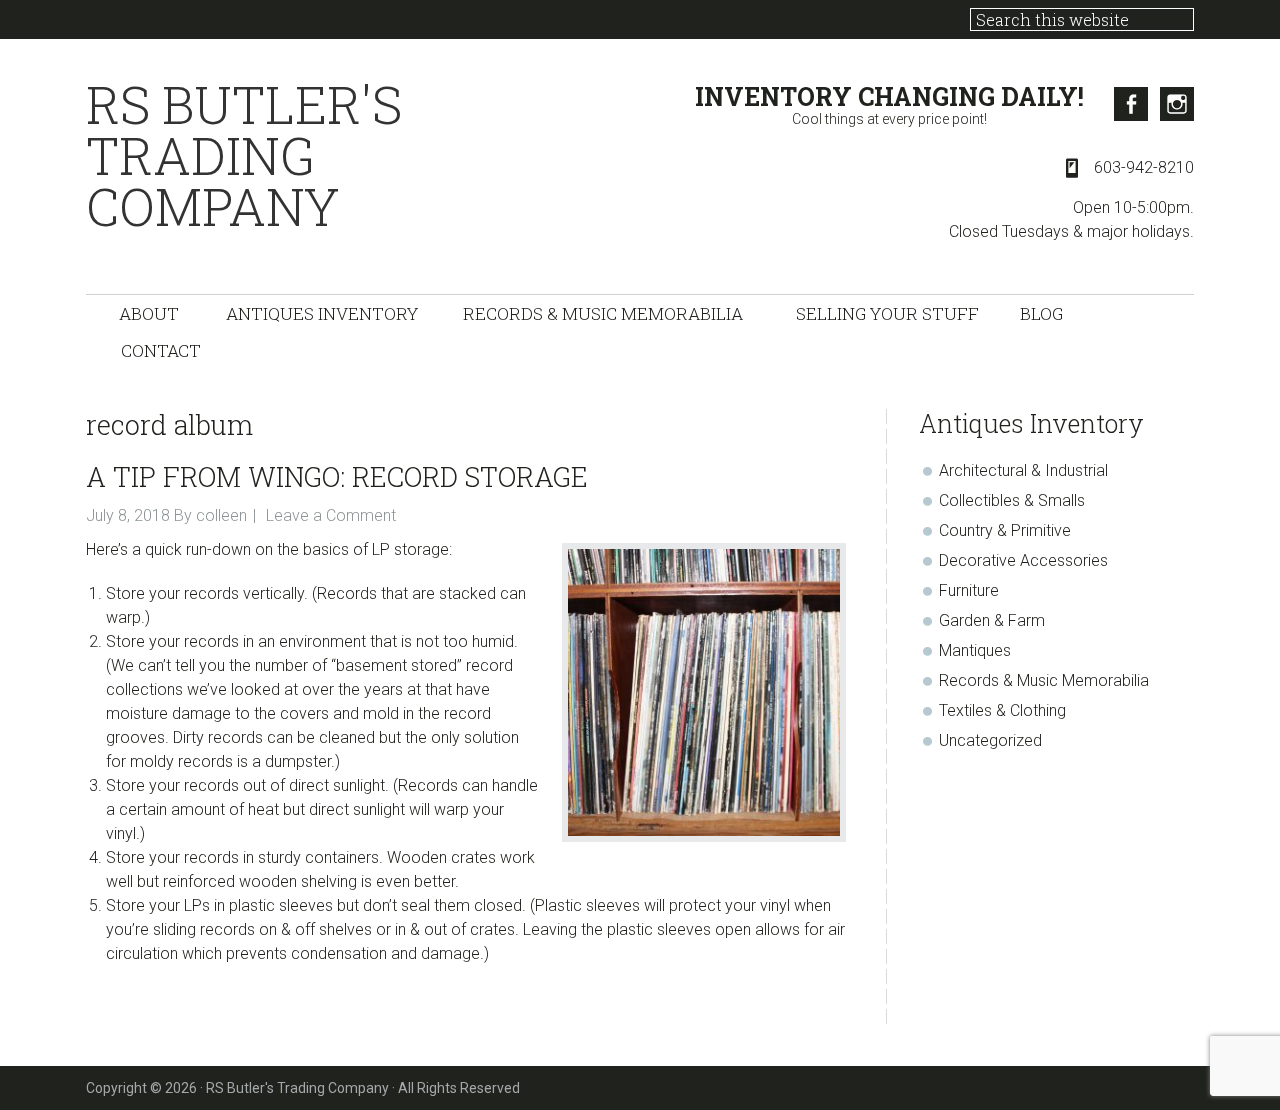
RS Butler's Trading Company (244, 155)
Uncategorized (990, 740)
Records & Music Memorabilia (1044, 680)
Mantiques (975, 650)
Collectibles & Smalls (1012, 500)
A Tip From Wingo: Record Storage (337, 476)
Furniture (969, 590)
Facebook (1131, 104)
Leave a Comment (331, 515)
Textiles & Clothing (1002, 710)
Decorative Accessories (1023, 560)
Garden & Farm (992, 620)
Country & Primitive (1005, 530)
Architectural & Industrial (1023, 470)
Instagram (1177, 104)
